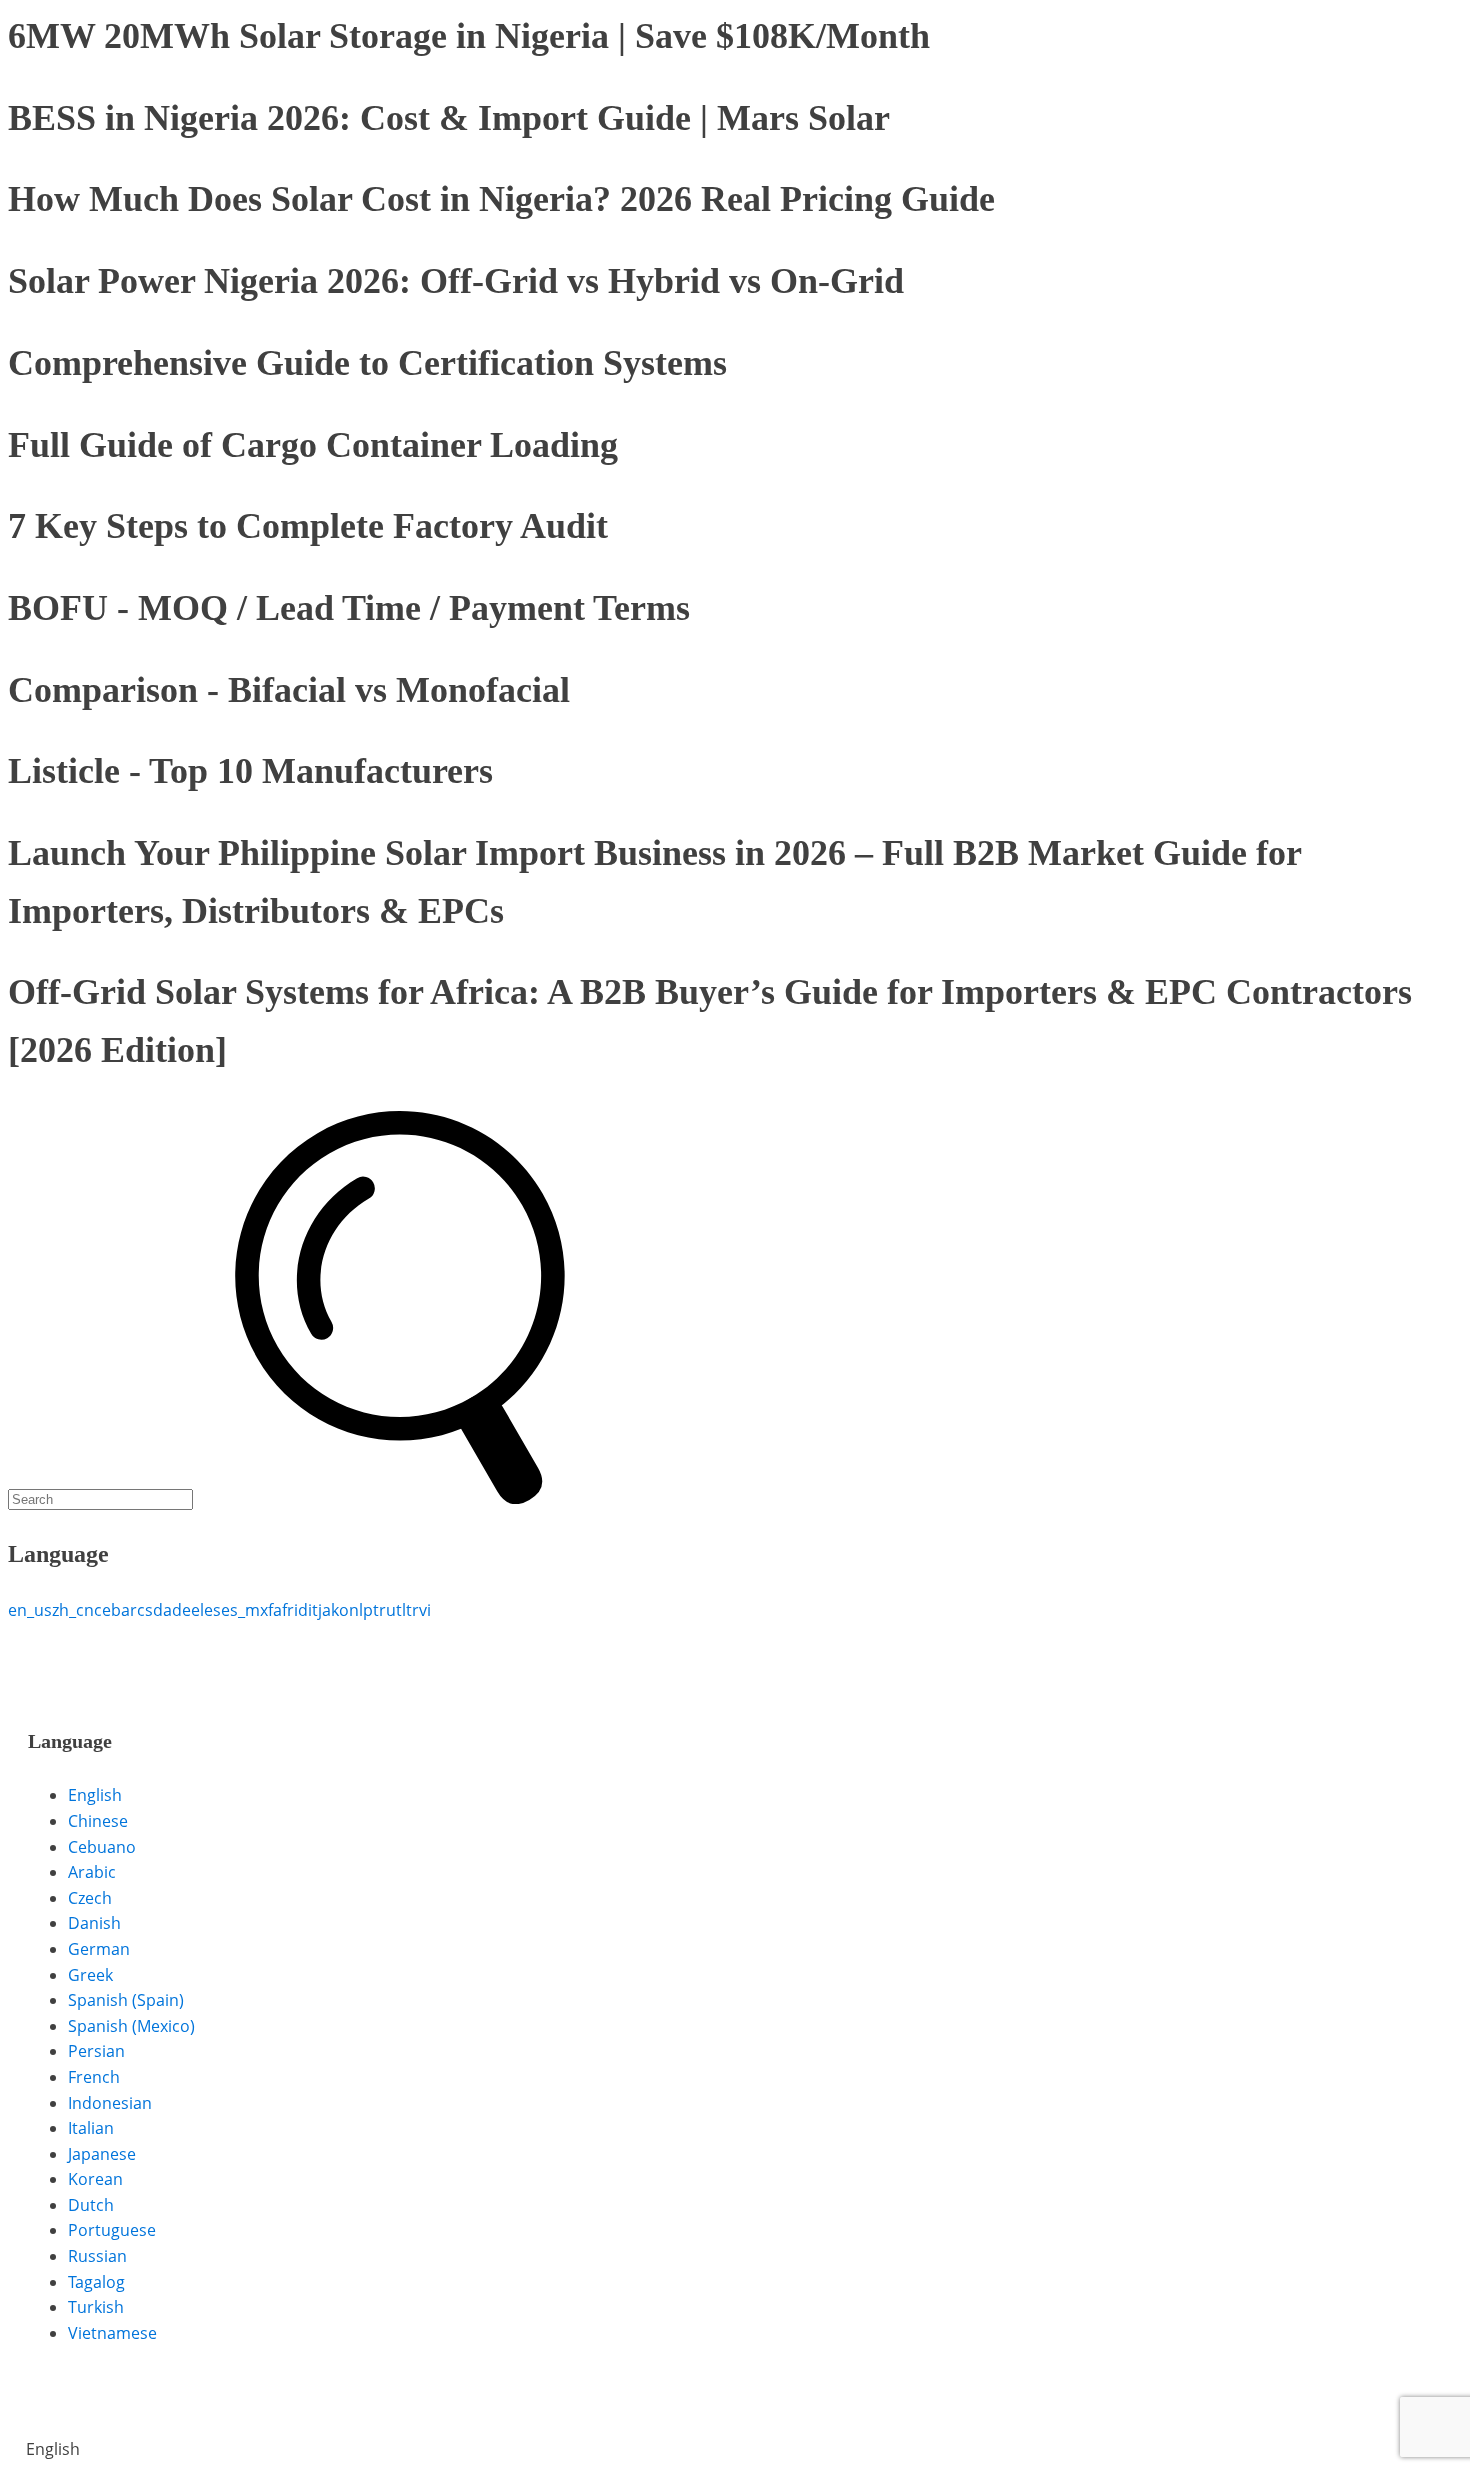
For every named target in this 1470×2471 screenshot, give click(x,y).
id (301, 1610)
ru (387, 1610)
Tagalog (96, 2282)
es (212, 1610)
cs (145, 1610)
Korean (95, 2179)
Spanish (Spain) (126, 2000)
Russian (97, 2256)
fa (275, 1610)
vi (425, 1610)
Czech (90, 1898)
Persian (96, 2051)
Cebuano (102, 1847)
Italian (91, 2128)
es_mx (244, 1610)
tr (412, 1610)
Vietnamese (112, 2333)
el (197, 1610)
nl (356, 1610)
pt (371, 1610)
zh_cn (73, 1610)
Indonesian (110, 2103)
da (162, 1610)
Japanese (102, 2154)
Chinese (98, 1821)
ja (324, 1610)
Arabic (92, 1872)
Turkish (96, 2307)
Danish (94, 1923)
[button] (735, 2450)
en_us (30, 1610)
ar (129, 1610)
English (95, 1795)
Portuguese (112, 2230)
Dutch (91, 2205)
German (99, 1949)
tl (401, 1610)
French (94, 2077)
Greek (90, 1975)
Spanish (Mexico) (131, 2026)
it (313, 1610)
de (181, 1610)
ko (340, 1610)
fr (288, 1610)
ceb (107, 1610)
